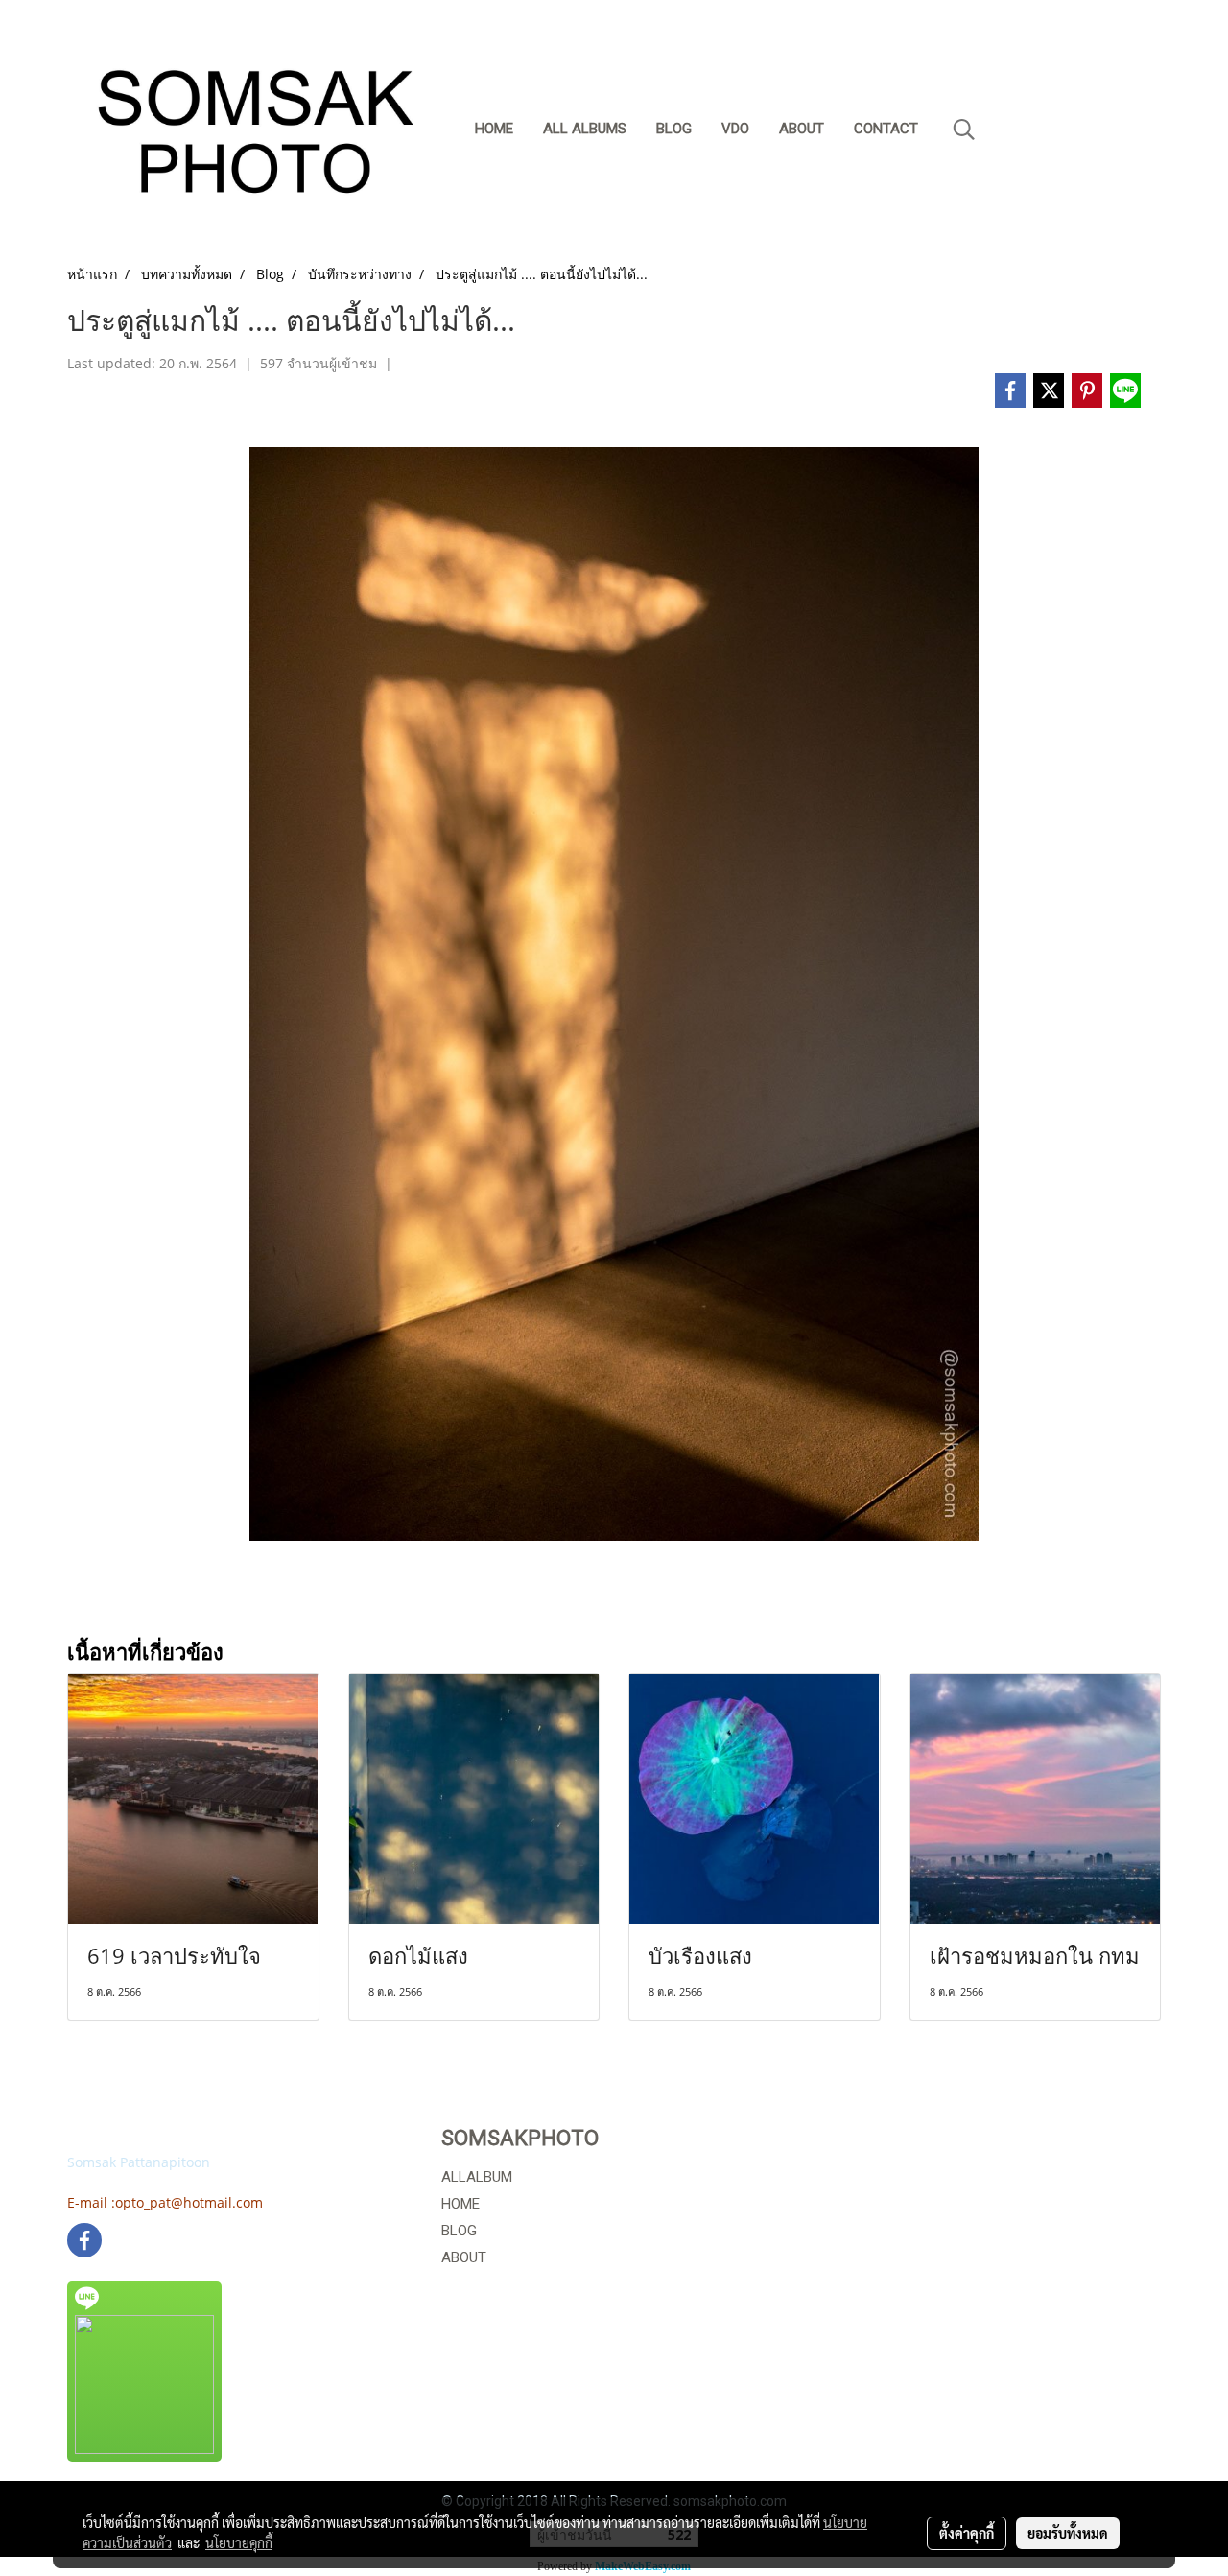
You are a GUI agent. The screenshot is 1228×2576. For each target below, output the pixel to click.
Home (494, 129)
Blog (674, 129)
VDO (735, 129)
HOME (460, 2204)
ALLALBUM (477, 2177)
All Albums (585, 129)
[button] (964, 130)
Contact (886, 129)
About (802, 129)
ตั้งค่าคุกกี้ (967, 2533)
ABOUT (464, 2257)
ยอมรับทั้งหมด (1068, 2533)
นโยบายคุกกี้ (239, 2542)
